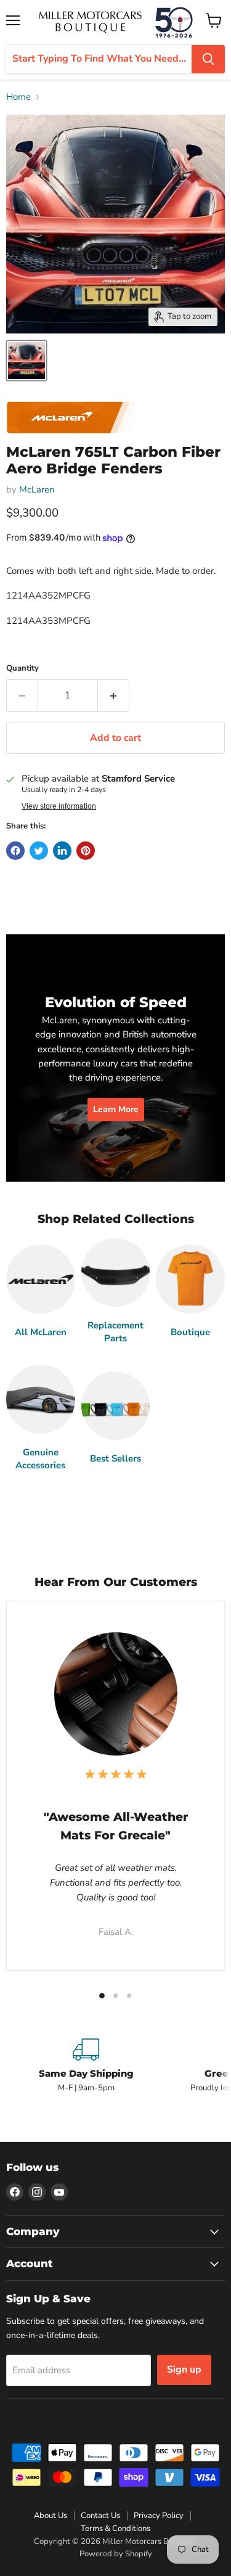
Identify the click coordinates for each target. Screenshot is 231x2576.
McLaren (37, 489)
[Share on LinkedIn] (62, 851)
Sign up (184, 2370)
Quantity (22, 669)
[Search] (208, 59)
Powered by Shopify (116, 2554)
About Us (51, 2516)
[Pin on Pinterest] (86, 851)
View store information (59, 806)
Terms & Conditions (115, 2529)
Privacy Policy (159, 2516)
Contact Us (100, 2516)
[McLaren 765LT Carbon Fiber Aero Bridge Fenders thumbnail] (26, 361)
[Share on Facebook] (15, 851)
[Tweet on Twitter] (39, 851)
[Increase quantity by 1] (114, 695)
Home (18, 97)
